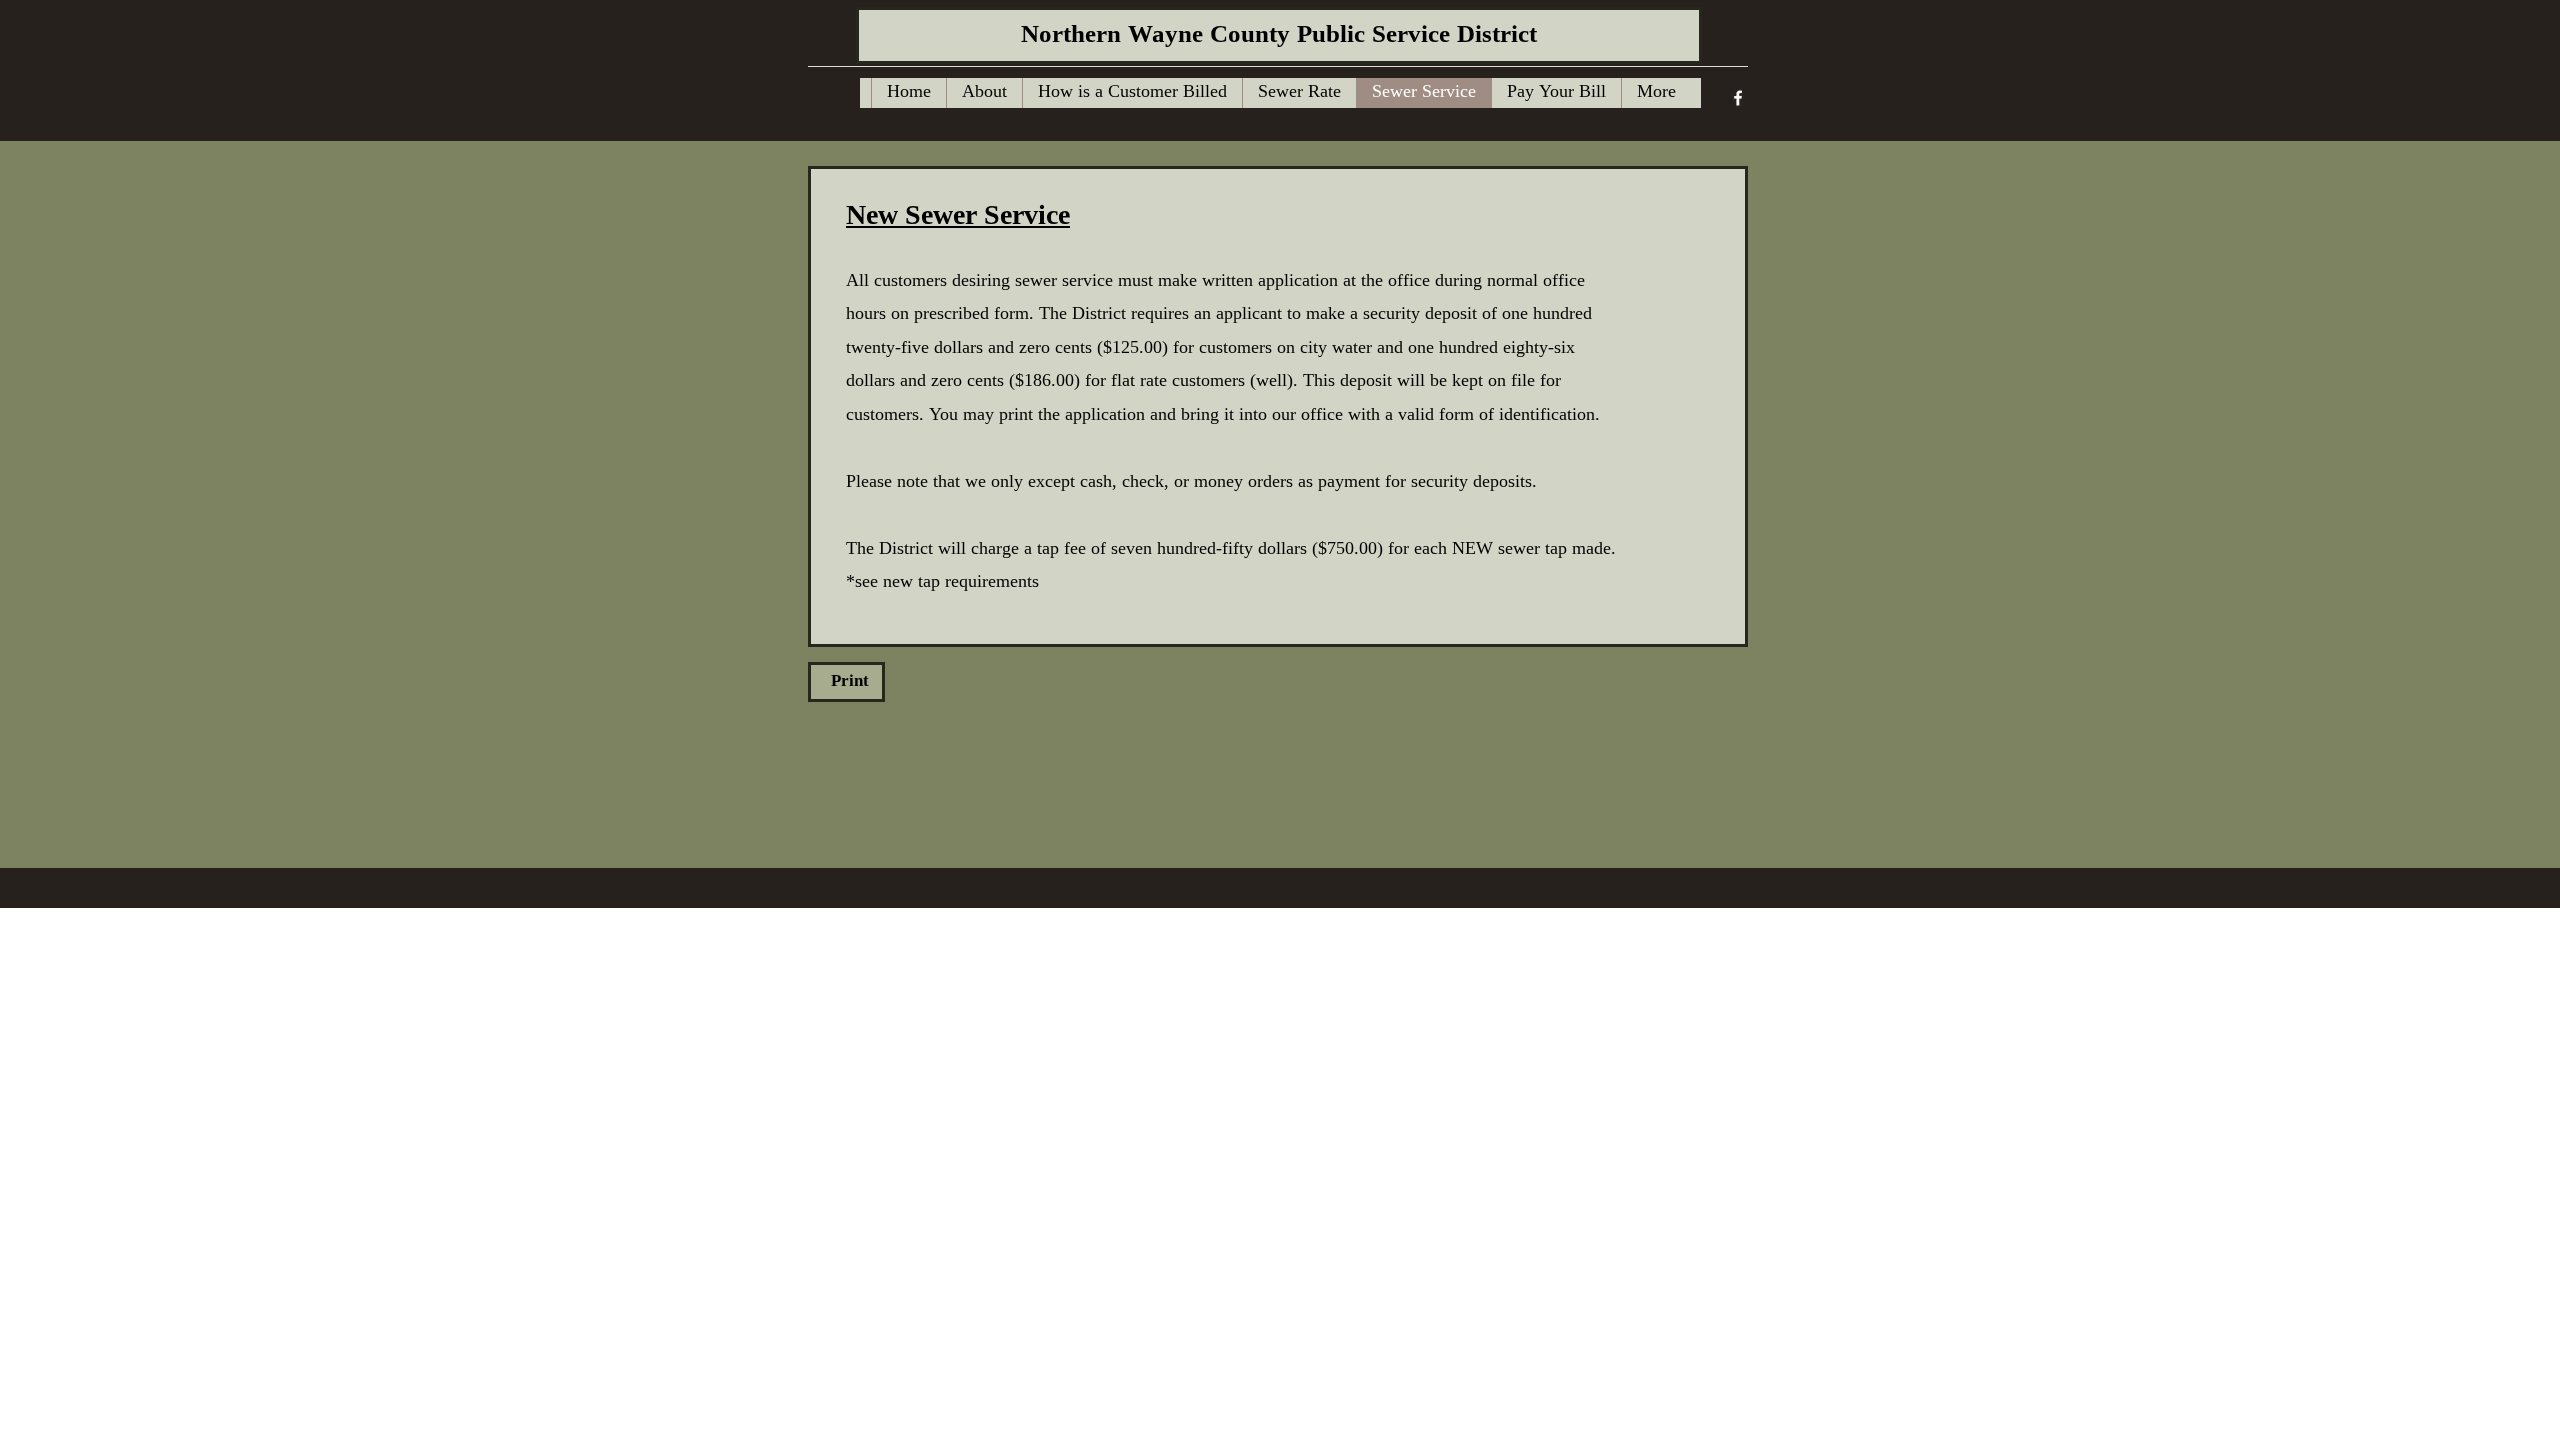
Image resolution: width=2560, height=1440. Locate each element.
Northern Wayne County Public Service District (1279, 36)
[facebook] (1738, 98)
